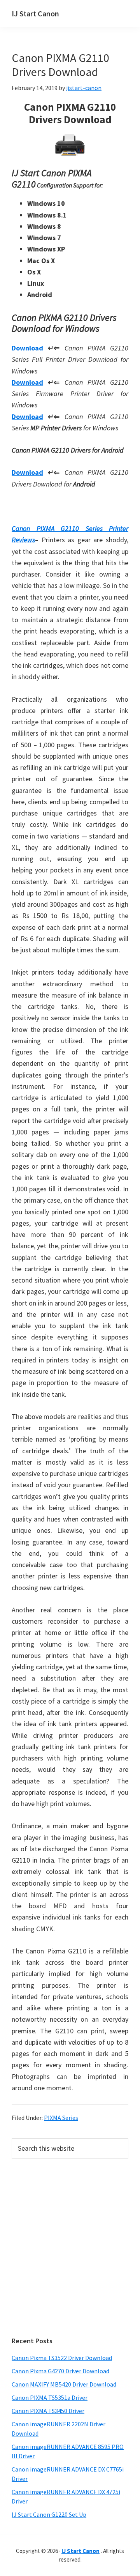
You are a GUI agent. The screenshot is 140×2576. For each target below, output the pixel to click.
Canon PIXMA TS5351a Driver (50, 2397)
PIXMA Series (61, 2118)
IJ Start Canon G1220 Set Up (49, 2514)
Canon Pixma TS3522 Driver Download (62, 2358)
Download (27, 348)
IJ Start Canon (35, 13)
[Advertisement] (70, 2248)
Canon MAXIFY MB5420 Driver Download (64, 2384)
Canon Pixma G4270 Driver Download (60, 2371)
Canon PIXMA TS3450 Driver (48, 2411)
